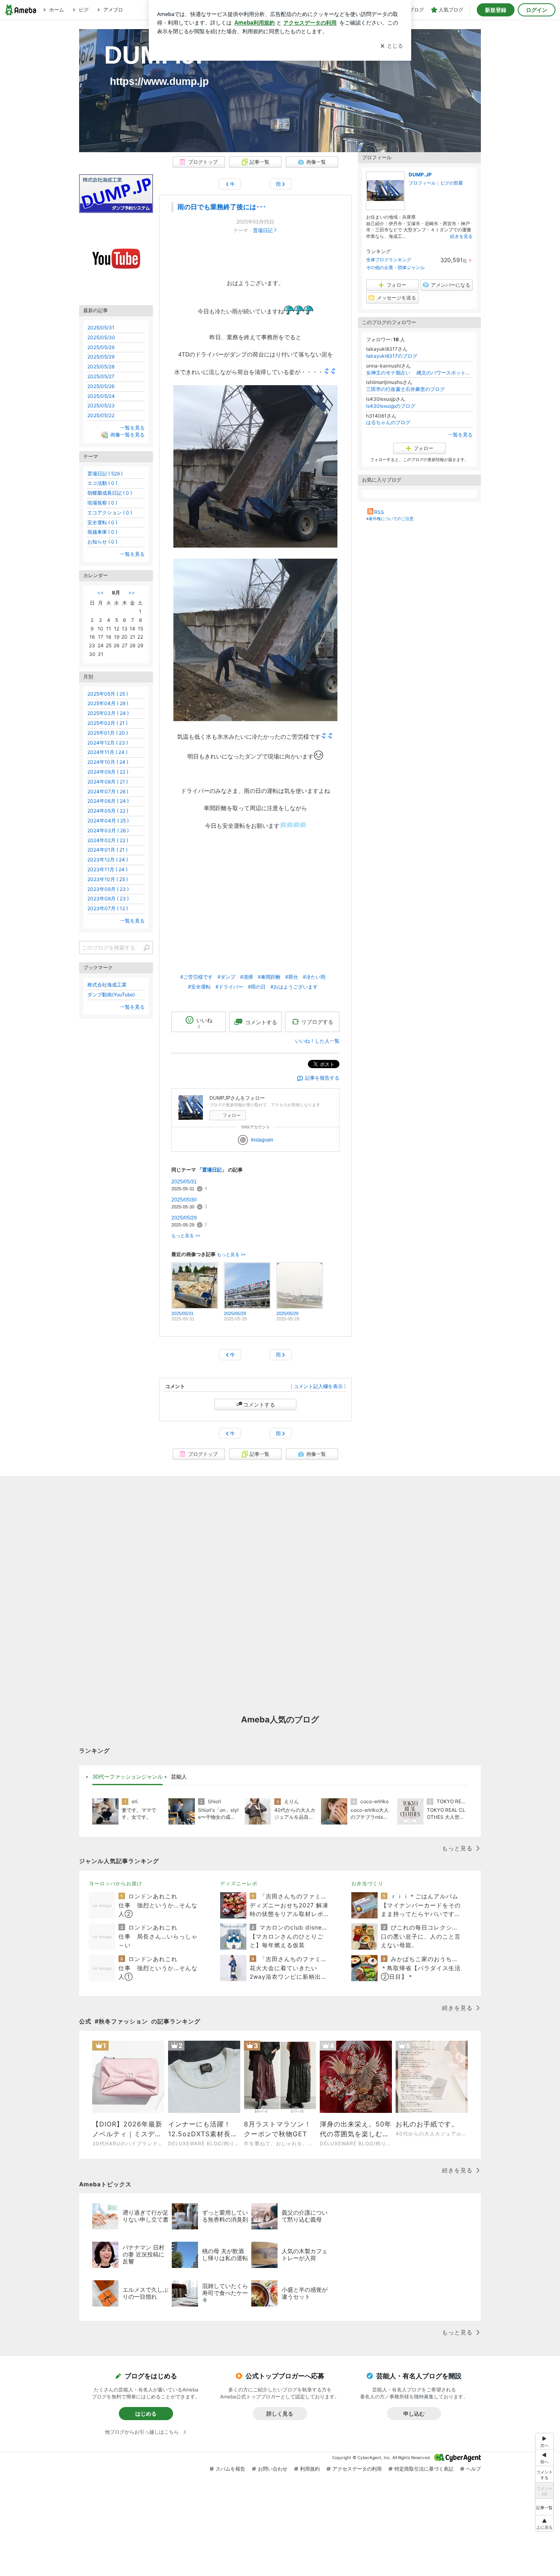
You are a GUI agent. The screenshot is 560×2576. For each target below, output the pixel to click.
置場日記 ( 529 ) (105, 474)
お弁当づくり (367, 1883)
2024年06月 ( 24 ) (108, 801)
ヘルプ (473, 2469)
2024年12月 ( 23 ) (108, 743)
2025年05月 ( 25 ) (108, 694)
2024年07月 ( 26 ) (108, 791)
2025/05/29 (184, 1218)
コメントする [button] (261, 1022)
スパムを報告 (230, 2469)
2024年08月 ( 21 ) (108, 782)
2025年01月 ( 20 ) (108, 733)
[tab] (127, 1777)
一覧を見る (460, 435)
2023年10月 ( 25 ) (108, 879)
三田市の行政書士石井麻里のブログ (405, 389)
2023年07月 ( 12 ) (108, 908)
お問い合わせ (273, 2469)
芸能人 (179, 1777)
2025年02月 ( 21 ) (107, 723)
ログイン (537, 10)
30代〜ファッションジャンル (127, 1777)
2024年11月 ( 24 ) (107, 752)
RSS (379, 512)
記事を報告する (322, 1078)
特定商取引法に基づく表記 (424, 2469)
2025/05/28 (101, 367)
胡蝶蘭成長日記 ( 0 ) (110, 493)
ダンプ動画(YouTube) (111, 995)
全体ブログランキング (389, 260)
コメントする (259, 1404)
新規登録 (496, 10)
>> (132, 593)
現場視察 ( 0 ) (102, 503)
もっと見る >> (186, 1235)
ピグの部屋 (452, 183)
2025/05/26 (101, 386)
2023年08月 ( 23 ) (108, 899)
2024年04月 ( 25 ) (108, 821)
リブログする (317, 1022)
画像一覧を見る (127, 435)
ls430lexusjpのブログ (391, 406)
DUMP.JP (146, 55)
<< (100, 593)
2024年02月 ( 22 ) (108, 840)
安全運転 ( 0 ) (102, 522)
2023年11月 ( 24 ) (107, 869)
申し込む (414, 2414)
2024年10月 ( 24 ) (108, 762)
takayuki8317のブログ (392, 356)
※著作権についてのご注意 (390, 518)
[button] (544, 2523)
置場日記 (263, 231)
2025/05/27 (101, 376)
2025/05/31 (184, 1182)
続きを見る (461, 236)
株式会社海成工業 (107, 985)
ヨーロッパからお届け (116, 1883)
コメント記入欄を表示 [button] (318, 1386)
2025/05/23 (101, 405)
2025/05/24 (101, 396)
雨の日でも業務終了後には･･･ (222, 207)
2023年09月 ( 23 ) (108, 889)
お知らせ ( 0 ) (102, 542)
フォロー (232, 1115)
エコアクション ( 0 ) (110, 513)
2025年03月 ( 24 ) (108, 713)
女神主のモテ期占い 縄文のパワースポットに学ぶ (419, 373)
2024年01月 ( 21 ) (107, 850)
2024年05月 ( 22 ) (108, 811)
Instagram (262, 1140)
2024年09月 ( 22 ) (108, 772)
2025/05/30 (184, 1200)
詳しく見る (280, 2414)
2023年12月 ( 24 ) (108, 860)
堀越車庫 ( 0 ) (102, 532)
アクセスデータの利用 (357, 2469)
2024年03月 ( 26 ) (108, 830)
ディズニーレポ (239, 1883)
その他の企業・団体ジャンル (395, 267)
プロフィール (422, 183)
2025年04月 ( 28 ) (108, 703)
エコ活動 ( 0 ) (102, 483)
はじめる (146, 2414)
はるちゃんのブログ (388, 422)
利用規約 (310, 2469)
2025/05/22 (101, 415)
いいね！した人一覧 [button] (317, 1041)
